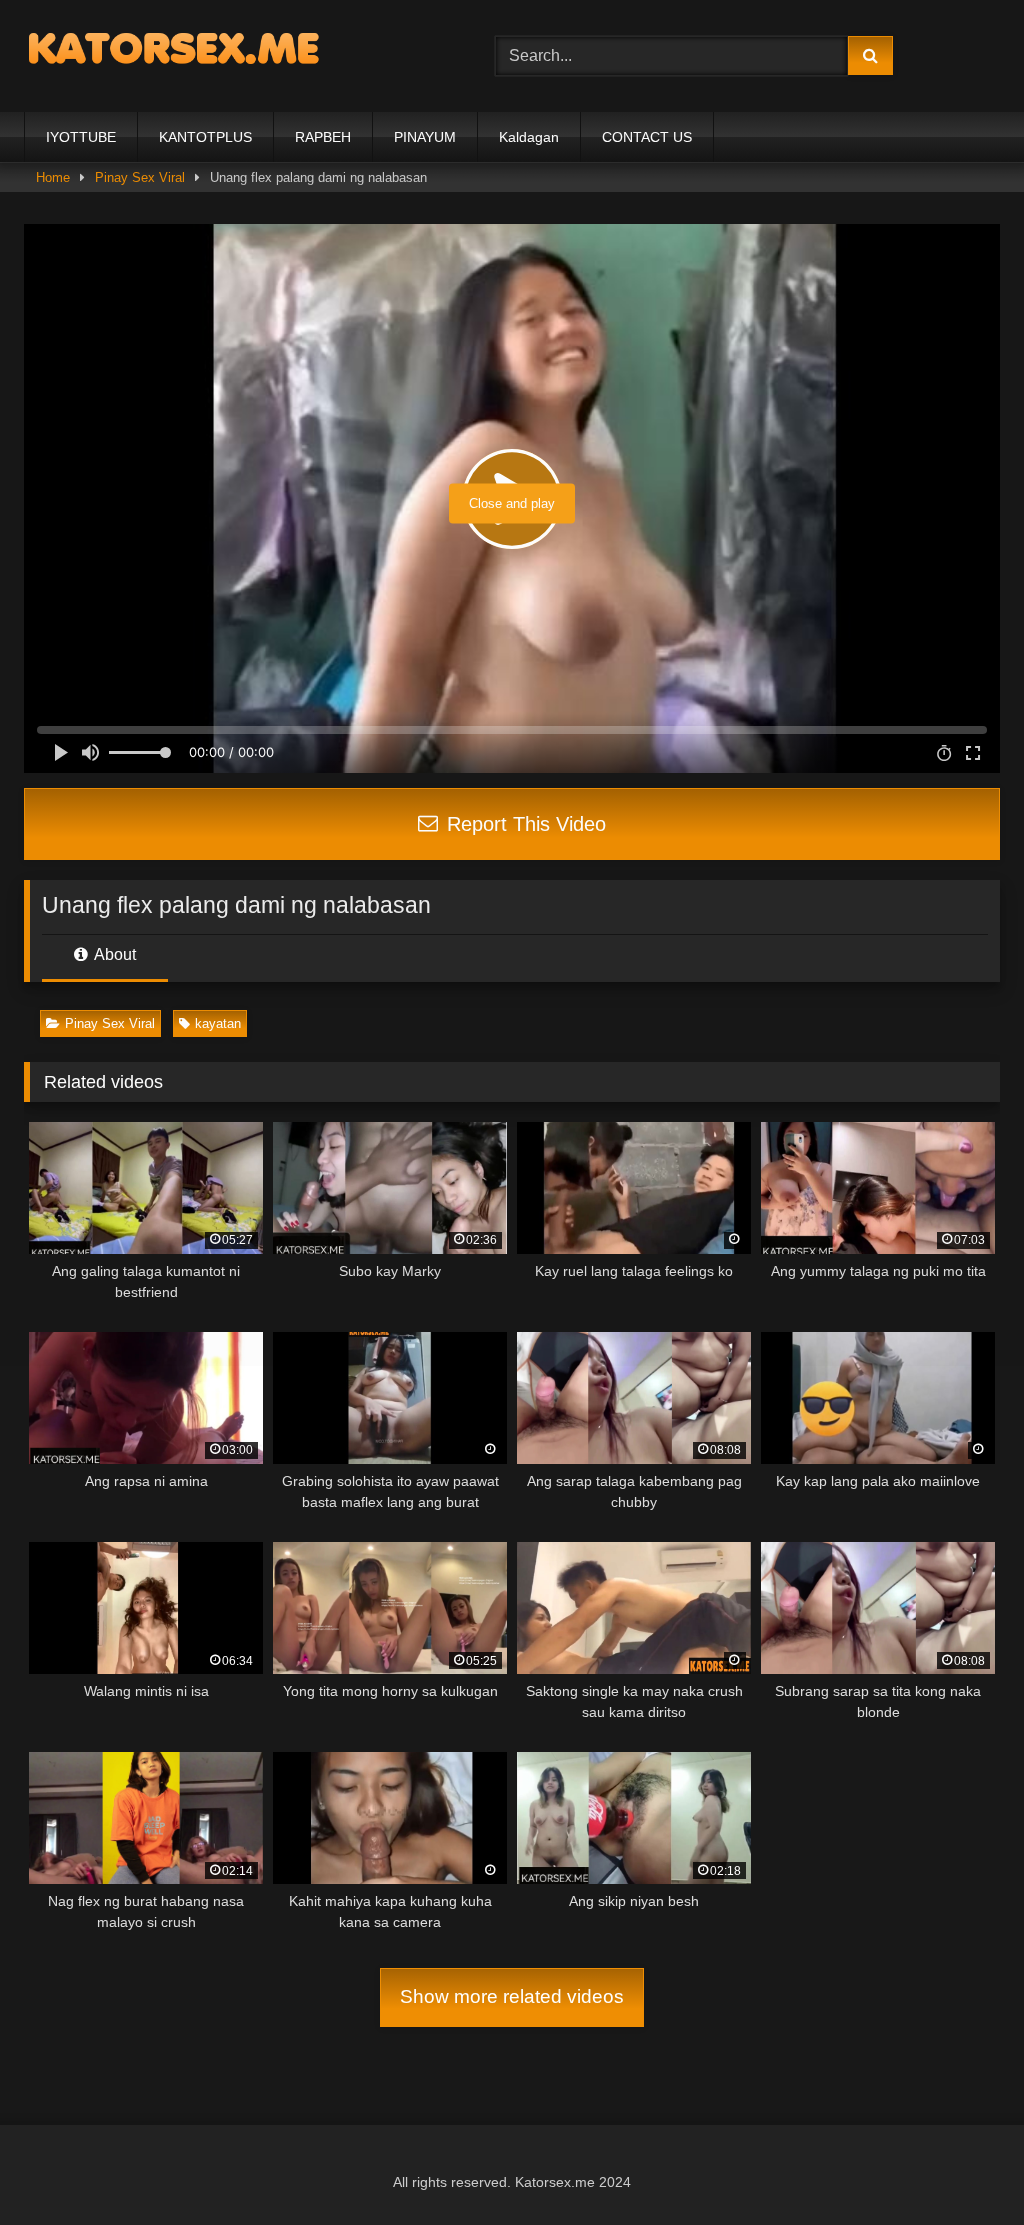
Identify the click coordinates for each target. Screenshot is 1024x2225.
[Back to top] (962, 2165)
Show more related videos (512, 1996)
